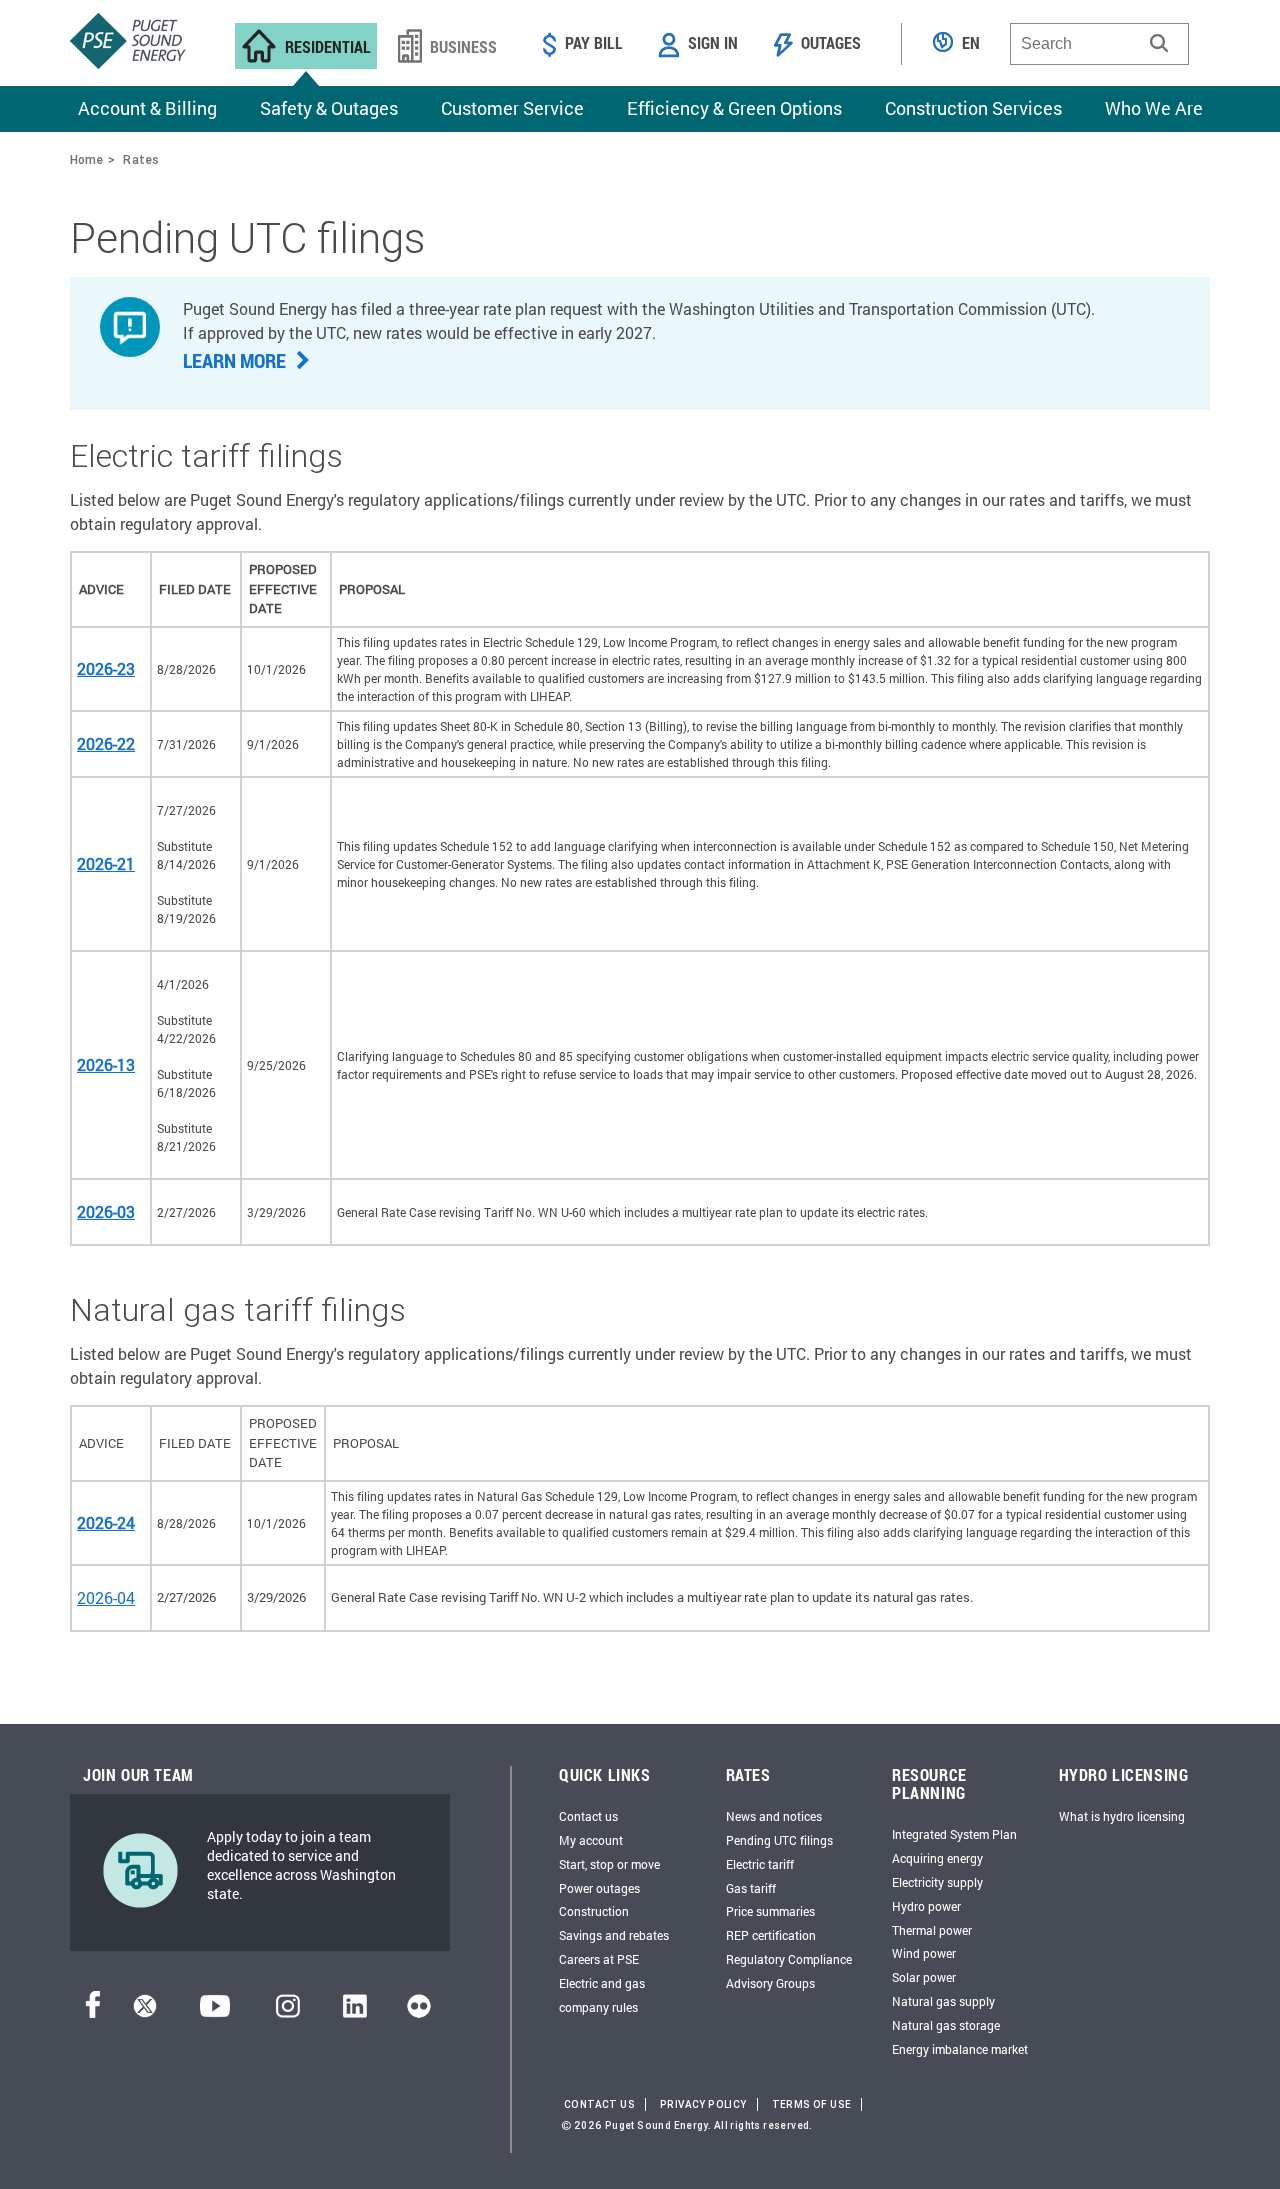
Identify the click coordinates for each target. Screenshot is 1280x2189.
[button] (1159, 43)
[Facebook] (93, 2011)
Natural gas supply (943, 2001)
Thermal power (932, 1930)
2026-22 (106, 743)
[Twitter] (145, 2011)
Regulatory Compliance (789, 1959)
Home (86, 159)
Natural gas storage (946, 2025)
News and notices (774, 1816)
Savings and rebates (614, 1935)
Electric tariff (760, 1864)
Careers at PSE (599, 1959)
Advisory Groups (770, 1983)
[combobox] (1099, 44)
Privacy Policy (703, 2104)
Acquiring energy (937, 1858)
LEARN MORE (236, 360)
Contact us (588, 1816)
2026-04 (106, 1597)
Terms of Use (812, 2104)
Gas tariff (751, 1888)
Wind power (924, 1953)
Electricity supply (937, 1882)
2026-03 (106, 1211)
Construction (594, 1911)
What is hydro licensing (1122, 1816)
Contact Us (599, 2104)
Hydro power (926, 1906)
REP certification (771, 1935)
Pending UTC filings (779, 1840)
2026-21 (106, 863)
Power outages (599, 1888)
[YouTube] (215, 2011)
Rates (141, 159)
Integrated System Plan (954, 1834)
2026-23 (106, 668)
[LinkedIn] (354, 2011)
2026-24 (106, 1522)
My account (591, 1840)
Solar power (924, 1977)
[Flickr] (419, 2011)
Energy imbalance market (960, 2049)
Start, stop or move (609, 1864)
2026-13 (106, 1064)
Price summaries (770, 1911)
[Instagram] (288, 2011)
